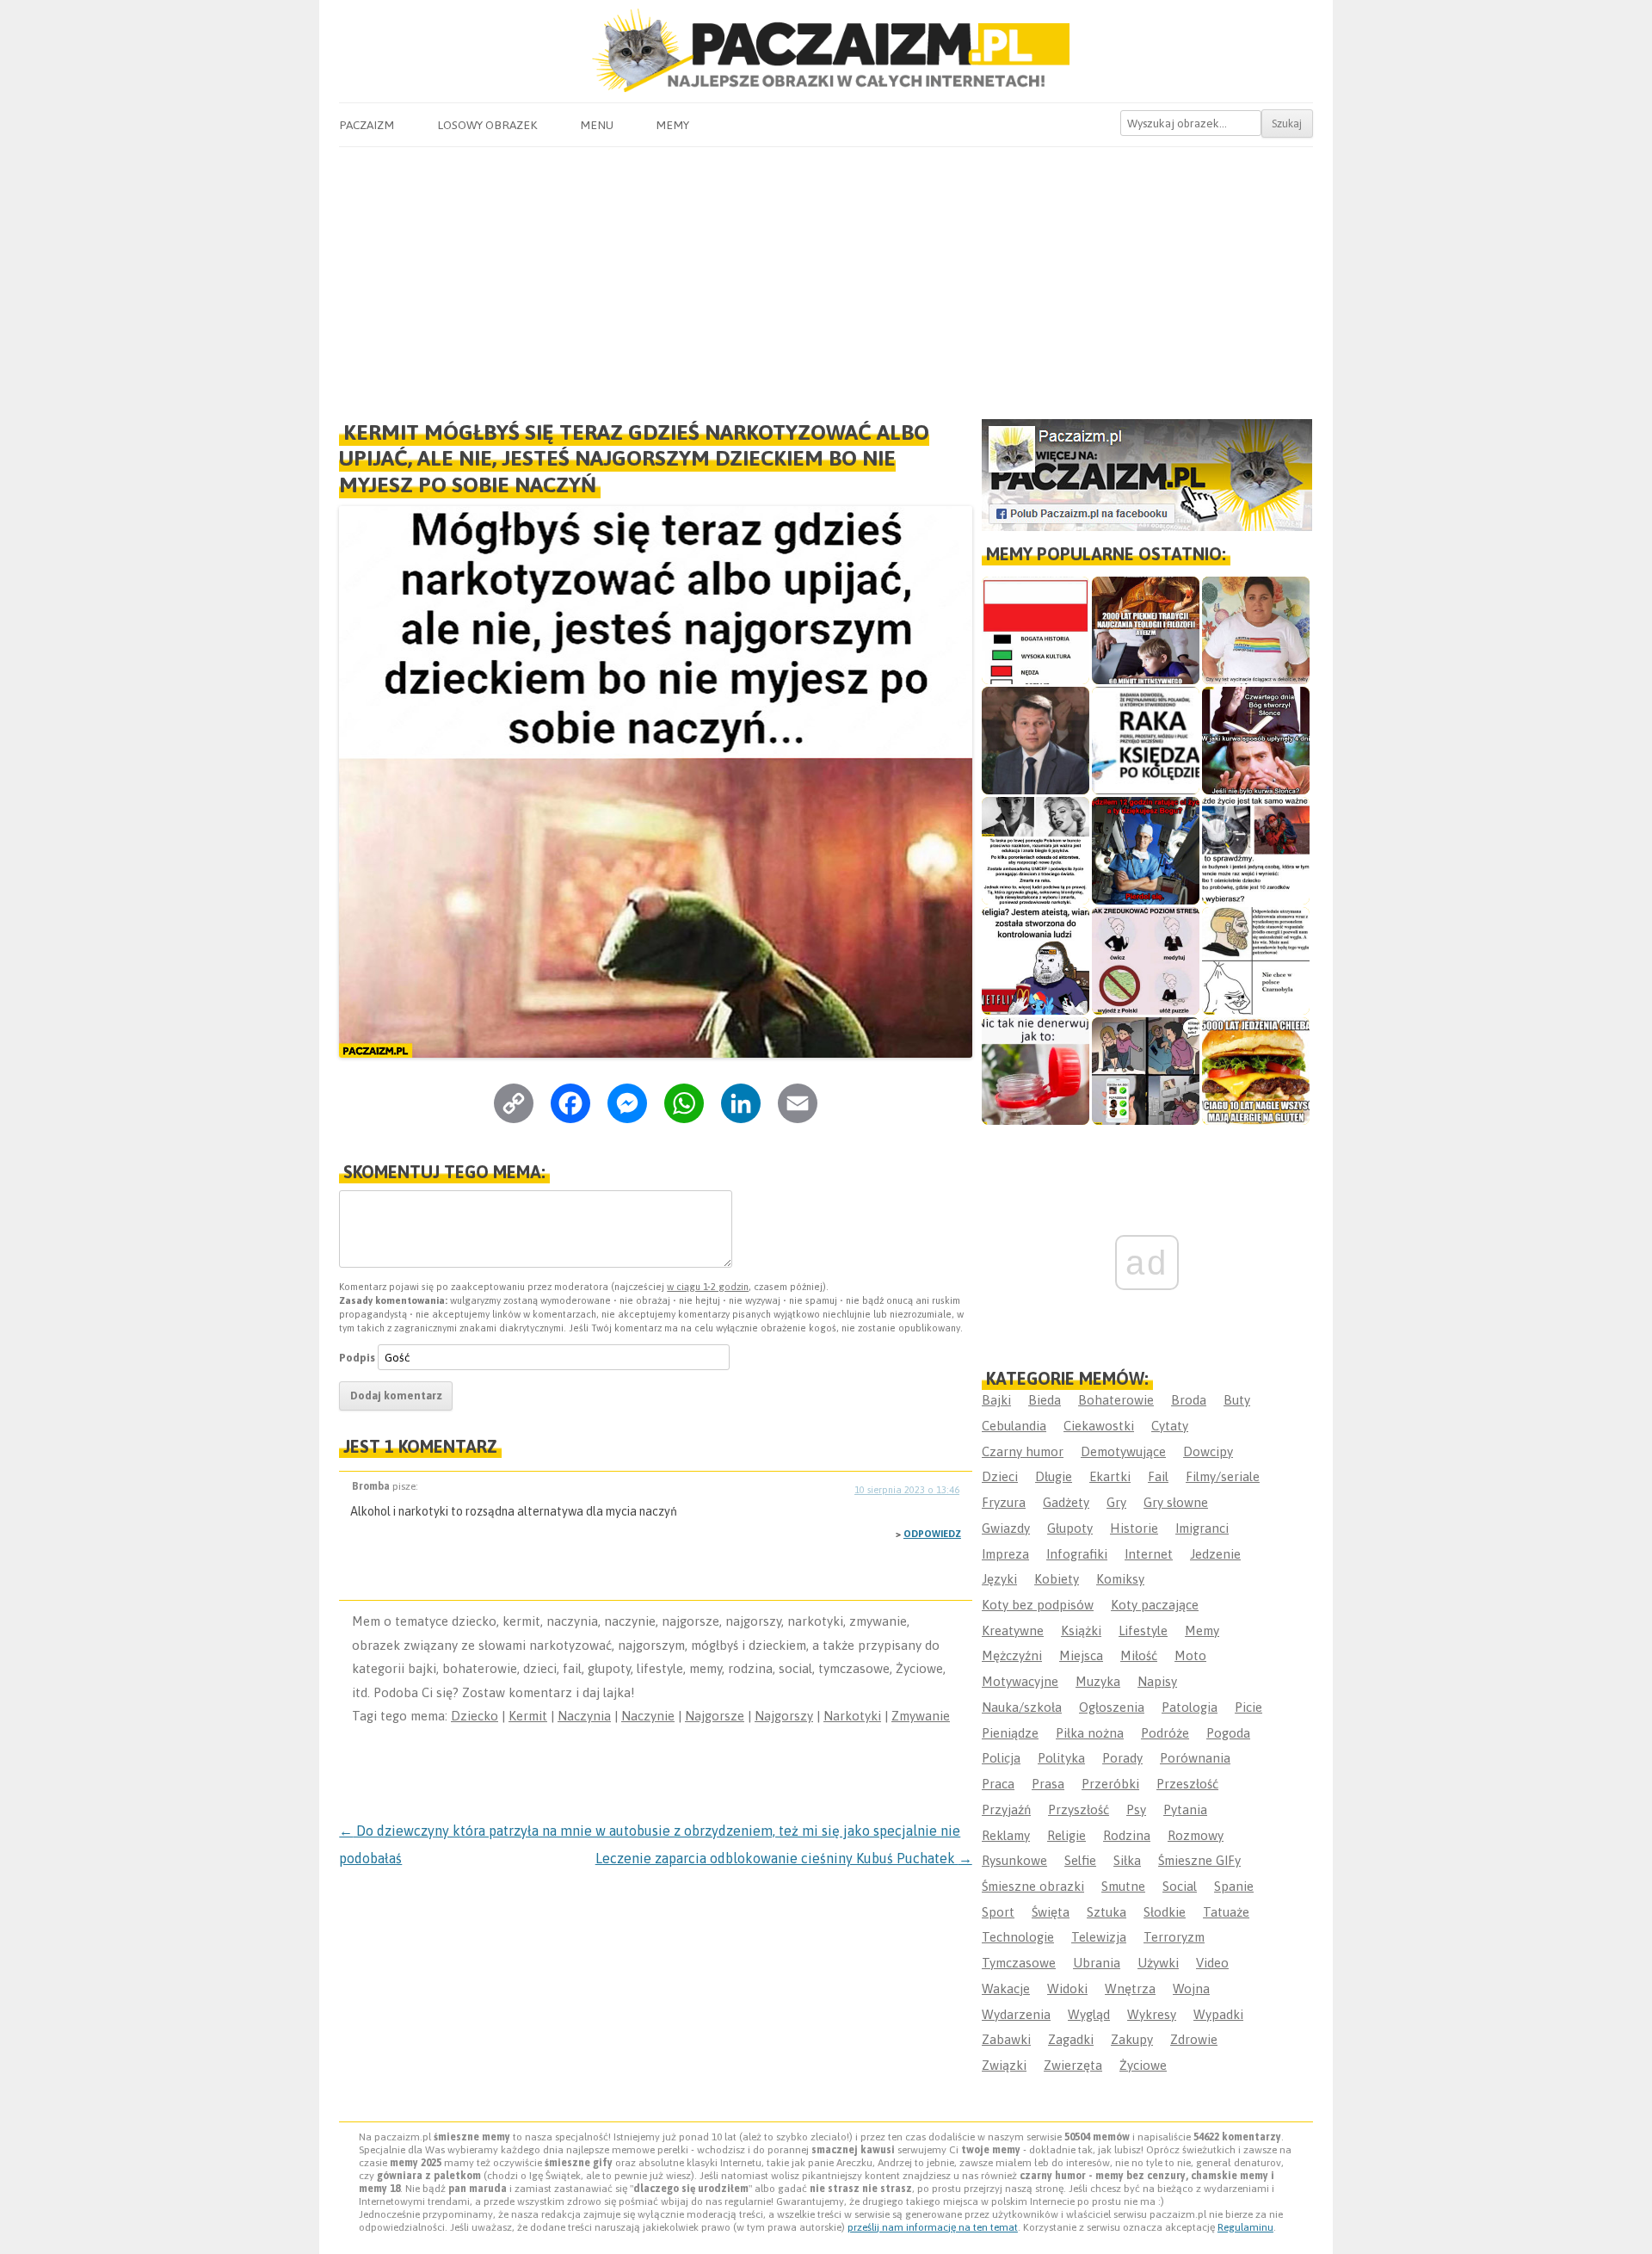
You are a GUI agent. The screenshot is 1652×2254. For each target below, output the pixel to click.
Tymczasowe (1019, 1963)
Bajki (996, 1400)
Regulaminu (1245, 2227)
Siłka (1127, 1860)
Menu (597, 125)
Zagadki (1071, 2039)
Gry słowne (1176, 1502)
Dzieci (1000, 1476)
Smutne (1123, 1886)
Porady (1122, 1758)
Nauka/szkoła (1022, 1707)
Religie (1066, 1835)
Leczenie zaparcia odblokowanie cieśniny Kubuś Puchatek (784, 1858)
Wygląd (1089, 2014)
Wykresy (1152, 2014)
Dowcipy (1208, 1451)
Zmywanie (921, 1716)
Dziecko (475, 1716)
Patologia (1190, 1707)
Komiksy (1120, 1579)
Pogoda (1228, 1733)
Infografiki (1077, 1554)
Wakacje (1006, 1988)
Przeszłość (1187, 1784)
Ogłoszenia (1112, 1707)
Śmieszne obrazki (1033, 1886)
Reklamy (1006, 1835)
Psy (1136, 1809)
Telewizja (1099, 1937)
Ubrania (1097, 1963)
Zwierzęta (1073, 2065)
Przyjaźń (1006, 1809)
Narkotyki (852, 1716)
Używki (1158, 1963)
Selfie (1080, 1860)
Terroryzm (1174, 1937)
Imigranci (1202, 1528)
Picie (1248, 1707)
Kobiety (1057, 1579)
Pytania (1185, 1809)
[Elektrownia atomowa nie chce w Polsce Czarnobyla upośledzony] (1256, 961)
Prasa (1048, 1784)
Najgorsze (715, 1716)
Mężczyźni (1012, 1655)
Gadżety (1066, 1502)
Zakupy (1132, 2039)
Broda (1189, 1400)
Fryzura (1004, 1502)
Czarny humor (1023, 1451)
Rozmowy (1196, 1835)
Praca (998, 1784)
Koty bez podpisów (1038, 1605)
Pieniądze (1010, 1733)
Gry (1116, 1502)
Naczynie (648, 1716)
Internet (1149, 1554)
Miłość (1139, 1655)
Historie (1134, 1528)
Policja (1001, 1758)
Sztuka (1106, 1912)
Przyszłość (1079, 1809)
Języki (999, 1579)
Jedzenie (1215, 1554)
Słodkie (1165, 1912)
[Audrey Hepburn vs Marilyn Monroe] (1036, 851)
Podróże (1165, 1733)
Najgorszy (784, 1716)
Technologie (1018, 1937)
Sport (998, 1912)
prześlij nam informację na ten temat (933, 2227)
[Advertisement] (826, 276)
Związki (1004, 2065)
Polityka (1061, 1758)
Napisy (1157, 1681)
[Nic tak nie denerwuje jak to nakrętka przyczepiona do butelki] (1036, 1071)
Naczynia (584, 1716)
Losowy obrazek (487, 125)
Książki (1081, 1630)
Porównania (1195, 1758)
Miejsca (1081, 1655)
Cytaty (1170, 1426)
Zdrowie (1194, 2039)
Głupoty (1070, 1528)
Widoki (1067, 1988)
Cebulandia (1014, 1426)
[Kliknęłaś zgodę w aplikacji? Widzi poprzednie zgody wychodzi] (1146, 1071)
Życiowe (1143, 2065)
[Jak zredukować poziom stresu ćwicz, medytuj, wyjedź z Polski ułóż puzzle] (1146, 961)
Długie (1054, 1476)
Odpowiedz (932, 1534)
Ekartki (1110, 1476)
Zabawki (1006, 2039)
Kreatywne (1013, 1630)
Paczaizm (367, 125)
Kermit (528, 1716)
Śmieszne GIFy (1199, 1860)
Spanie (1234, 1886)
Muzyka (1098, 1681)
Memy (672, 125)
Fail (1158, 1476)
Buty (1237, 1400)
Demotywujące (1123, 1451)
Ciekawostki (1099, 1426)
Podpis (357, 1358)
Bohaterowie (1116, 1400)
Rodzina (1127, 1835)
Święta (1051, 1912)
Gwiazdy (1006, 1528)
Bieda (1045, 1400)
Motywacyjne (1020, 1681)
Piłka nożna (1090, 1733)
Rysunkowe (1014, 1860)
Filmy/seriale (1223, 1476)
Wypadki (1218, 2014)
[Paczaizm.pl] (826, 50)
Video (1212, 1963)
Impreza (1005, 1554)
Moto (1190, 1655)
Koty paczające (1155, 1605)
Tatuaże (1226, 1912)
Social (1180, 1886)
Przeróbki (1110, 1784)
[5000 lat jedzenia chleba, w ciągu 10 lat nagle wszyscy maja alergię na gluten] (1256, 1071)
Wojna (1191, 1988)
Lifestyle (1143, 1630)
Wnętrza (1130, 1988)
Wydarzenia (1016, 2014)
